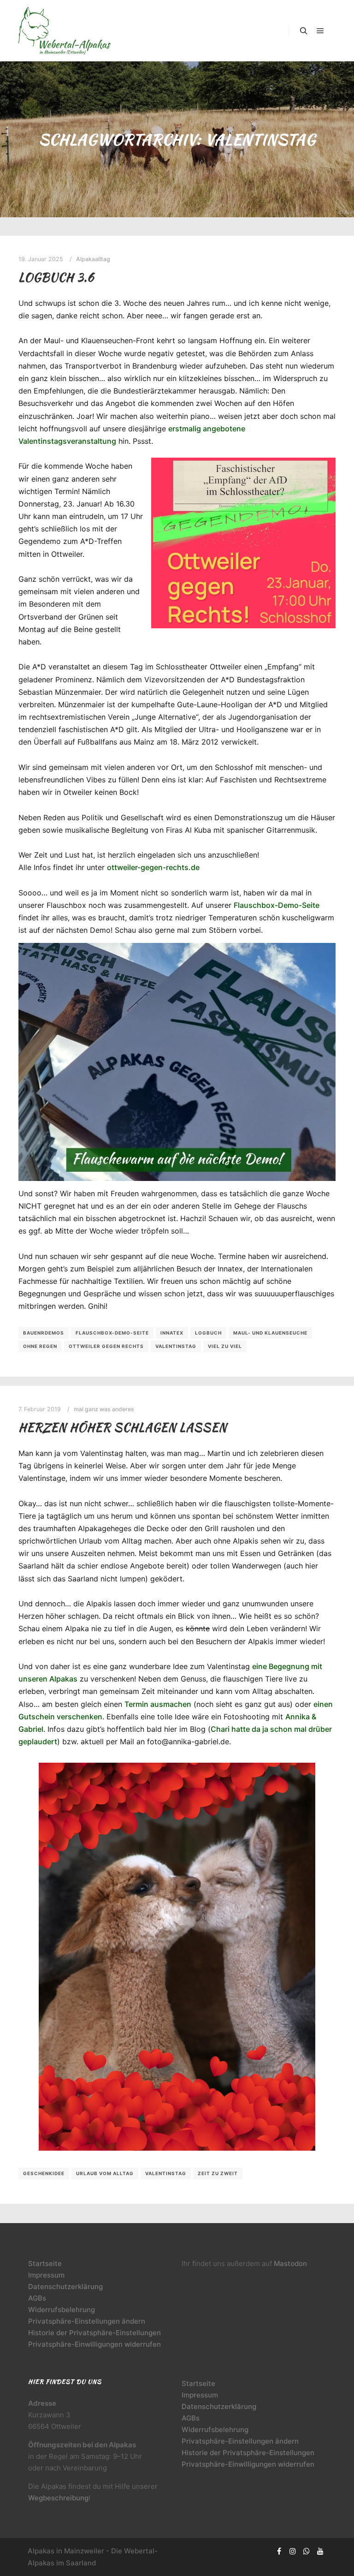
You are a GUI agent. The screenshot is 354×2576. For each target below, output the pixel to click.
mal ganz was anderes (104, 1409)
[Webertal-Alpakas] (65, 31)
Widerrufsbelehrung (62, 2310)
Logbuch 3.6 (56, 277)
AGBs (37, 2298)
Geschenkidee (44, 2173)
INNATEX (172, 1333)
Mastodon (290, 2263)
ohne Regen (40, 1346)
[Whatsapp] (307, 2551)
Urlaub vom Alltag (105, 2173)
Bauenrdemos (44, 1333)
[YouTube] (320, 2551)
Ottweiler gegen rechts (106, 1346)
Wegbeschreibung (58, 2498)
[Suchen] (304, 31)
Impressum (46, 2275)
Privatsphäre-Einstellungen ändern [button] (87, 2321)
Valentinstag (176, 1346)
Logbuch (208, 1333)
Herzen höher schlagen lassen (123, 1427)
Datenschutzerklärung (65, 2287)
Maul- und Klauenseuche (270, 1333)
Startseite (45, 2263)
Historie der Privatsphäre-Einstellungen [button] (94, 2333)
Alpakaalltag (93, 259)
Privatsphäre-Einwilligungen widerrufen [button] (94, 2344)
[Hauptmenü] (320, 31)
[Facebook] (279, 2551)
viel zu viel (225, 1346)
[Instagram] (293, 2551)
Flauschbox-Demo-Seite (277, 905)
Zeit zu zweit (218, 2173)
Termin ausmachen (158, 1704)
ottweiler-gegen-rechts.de (153, 867)
